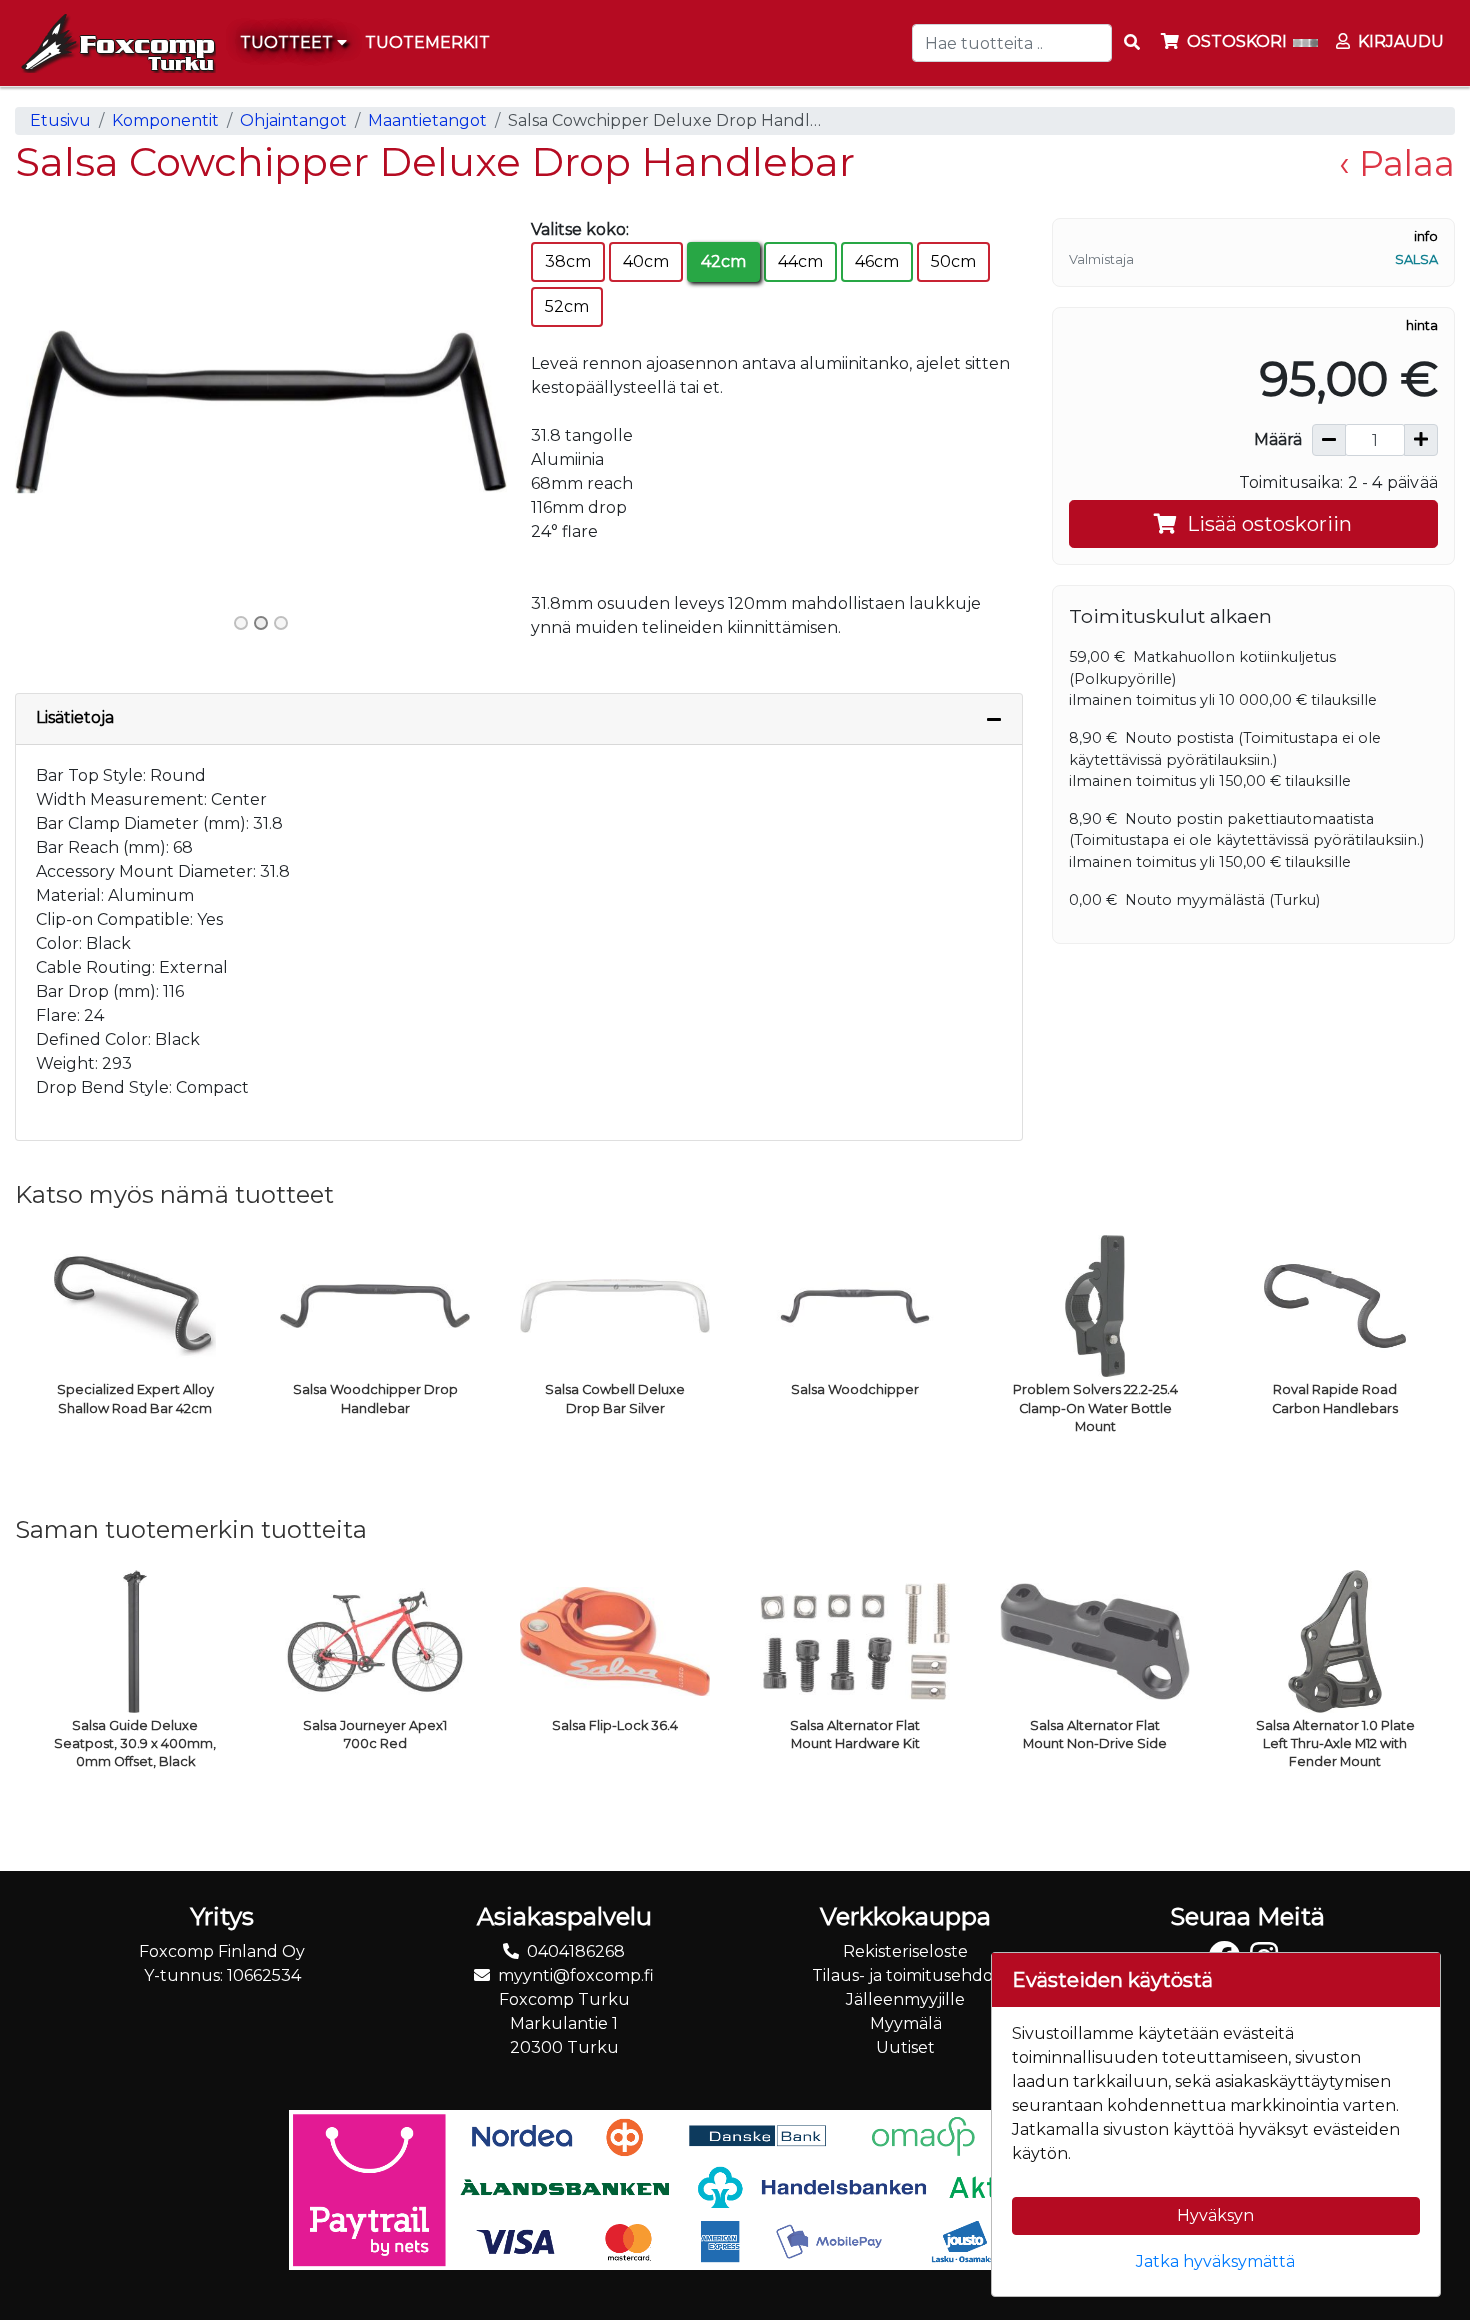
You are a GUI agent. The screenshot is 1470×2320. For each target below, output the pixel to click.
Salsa (1416, 259)
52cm (567, 306)
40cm (646, 261)
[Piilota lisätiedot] (994, 719)
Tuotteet (288, 42)
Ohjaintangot (293, 120)
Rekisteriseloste (905, 1951)
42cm (723, 261)
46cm (877, 261)
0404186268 (576, 1951)
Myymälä (906, 2023)
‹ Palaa (1397, 163)
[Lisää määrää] (1421, 440)
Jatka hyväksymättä (1215, 2261)
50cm (953, 261)
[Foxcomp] (116, 43)
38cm (568, 261)
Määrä (1278, 439)
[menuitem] (428, 43)
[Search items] (1132, 43)
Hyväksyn (1215, 2215)
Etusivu (60, 120)
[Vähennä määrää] (1329, 440)
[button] (52, 411)
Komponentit (165, 120)
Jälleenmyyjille (905, 1999)
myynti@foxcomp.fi (576, 1975)
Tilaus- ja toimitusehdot (906, 1975)
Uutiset (905, 2047)
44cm (800, 261)
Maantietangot (427, 120)
